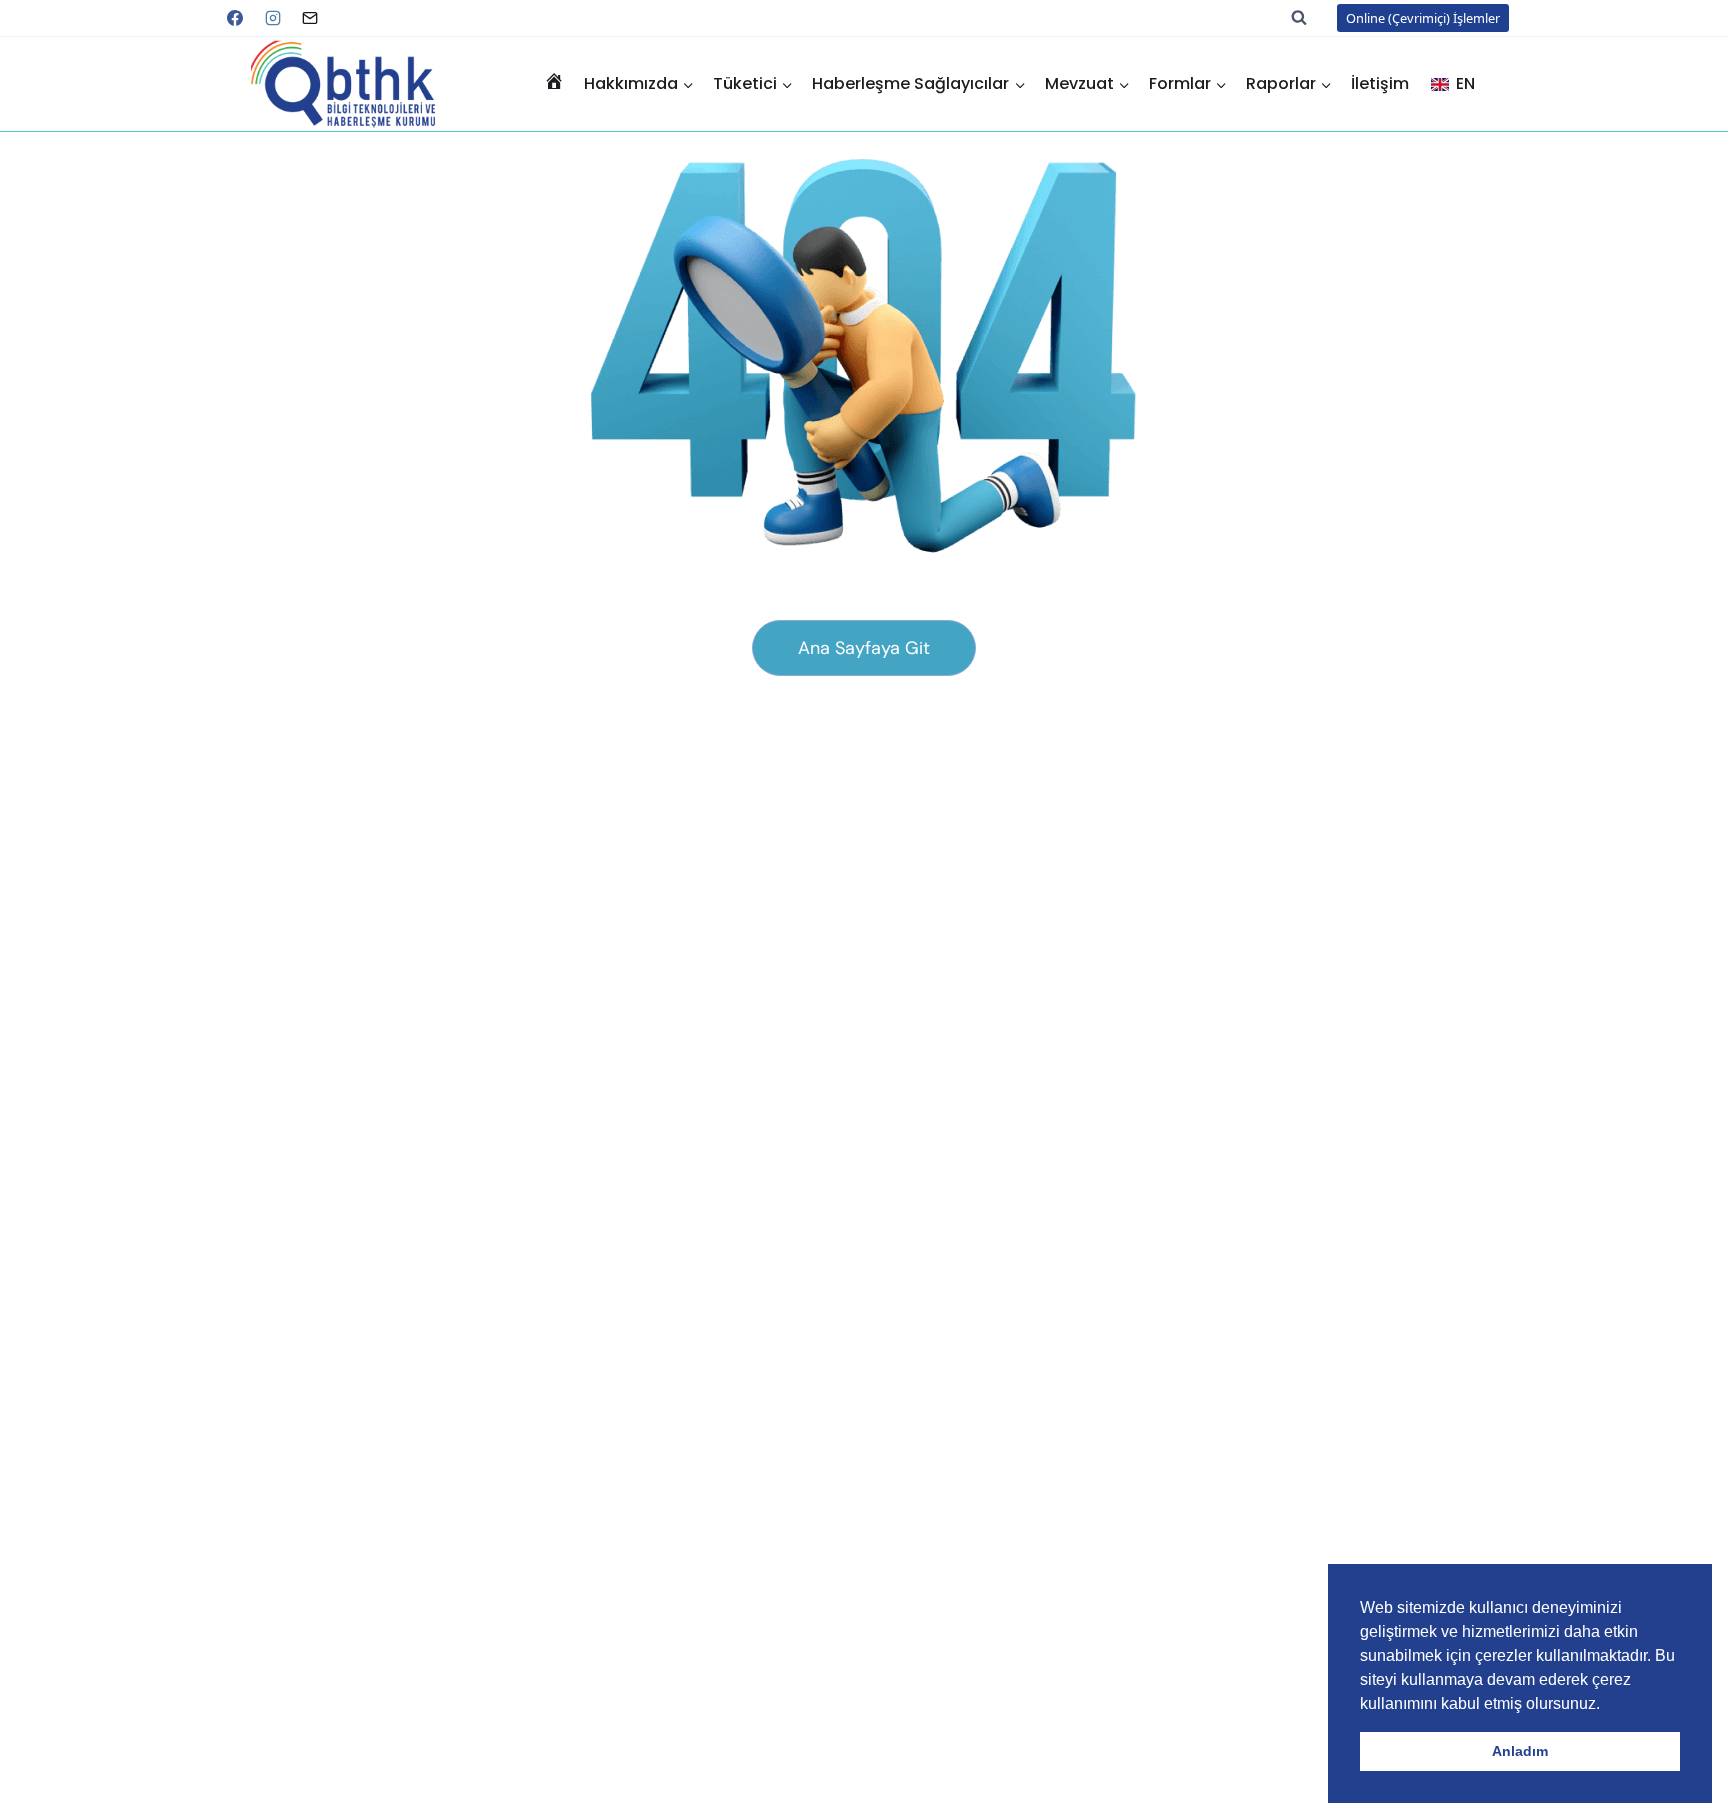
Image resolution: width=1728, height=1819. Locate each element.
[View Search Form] (1309, 18)
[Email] (310, 18)
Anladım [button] (1520, 1751)
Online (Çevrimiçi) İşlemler (1423, 18)
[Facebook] (235, 18)
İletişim (1380, 83)
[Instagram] (273, 18)
